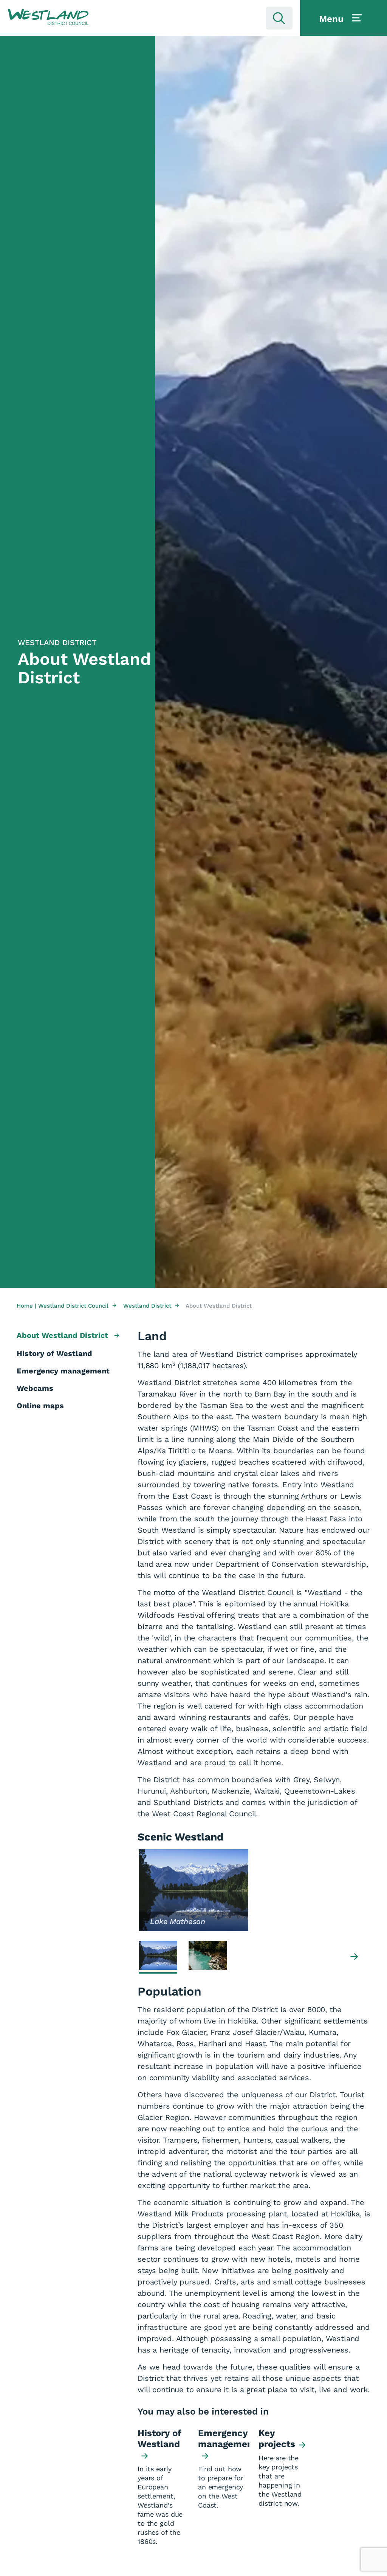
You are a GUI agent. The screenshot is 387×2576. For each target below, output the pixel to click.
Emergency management (63, 1371)
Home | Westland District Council (67, 1306)
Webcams (35, 1388)
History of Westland (54, 1353)
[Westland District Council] (48, 17)
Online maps (40, 1406)
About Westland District (63, 1335)
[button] (48, 17)
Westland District (151, 1306)
